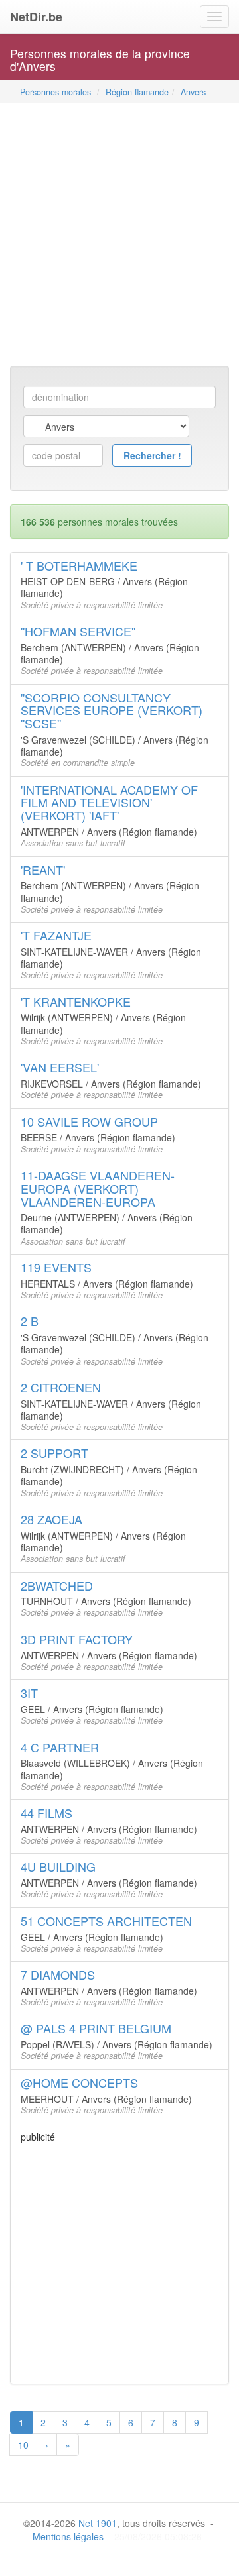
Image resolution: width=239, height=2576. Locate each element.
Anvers (193, 92)
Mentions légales (68, 2536)
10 (23, 2445)
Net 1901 (98, 2523)
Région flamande (137, 92)
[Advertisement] (119, 236)
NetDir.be (36, 17)
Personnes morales (55, 92)
